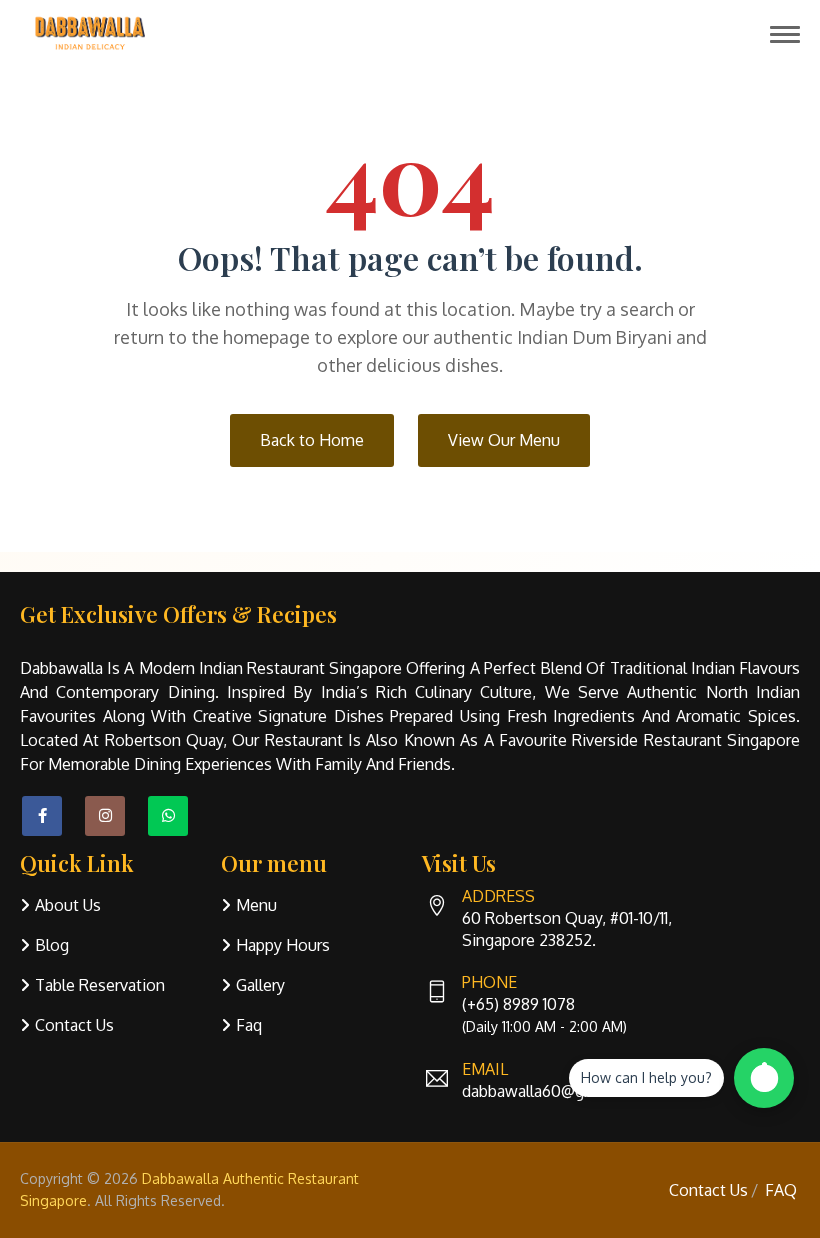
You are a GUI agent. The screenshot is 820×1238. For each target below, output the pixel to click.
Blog (52, 945)
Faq (249, 1025)
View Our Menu (504, 440)
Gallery (260, 985)
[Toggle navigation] (785, 35)
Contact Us (74, 1025)
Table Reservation (100, 985)
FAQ (781, 1190)
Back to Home (312, 440)
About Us (68, 905)
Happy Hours (283, 945)
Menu (256, 905)
